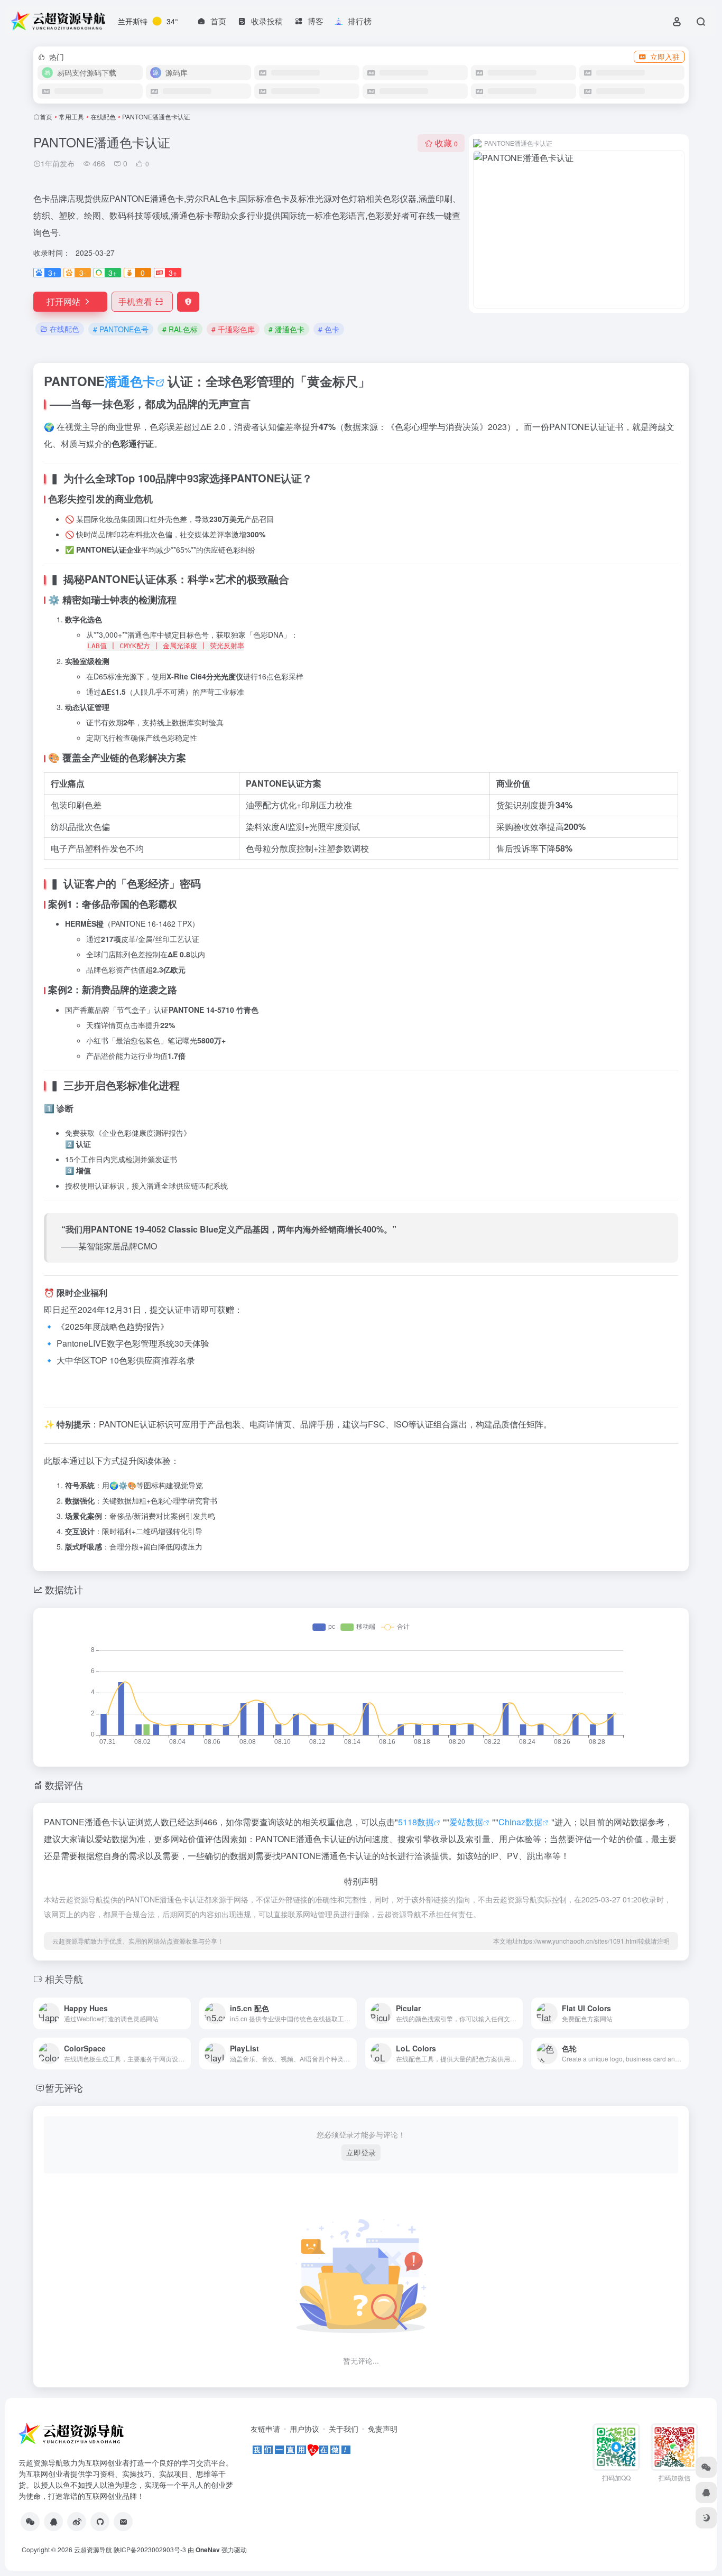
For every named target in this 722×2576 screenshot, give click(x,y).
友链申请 (265, 2429)
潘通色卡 (130, 381)
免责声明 (383, 2429)
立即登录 (361, 2152)
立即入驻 (665, 57)
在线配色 (103, 116)
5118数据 (416, 1822)
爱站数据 (466, 1822)
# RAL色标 (180, 329)
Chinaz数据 (520, 1822)
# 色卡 (329, 329)
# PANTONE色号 (121, 329)
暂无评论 (64, 2087)
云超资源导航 (93, 2549)
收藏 (446, 143)
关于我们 (344, 2429)
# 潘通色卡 (286, 329)
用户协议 (304, 2429)
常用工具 (71, 116)
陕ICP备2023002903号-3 (150, 2549)
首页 (46, 116)
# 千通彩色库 (233, 329)
